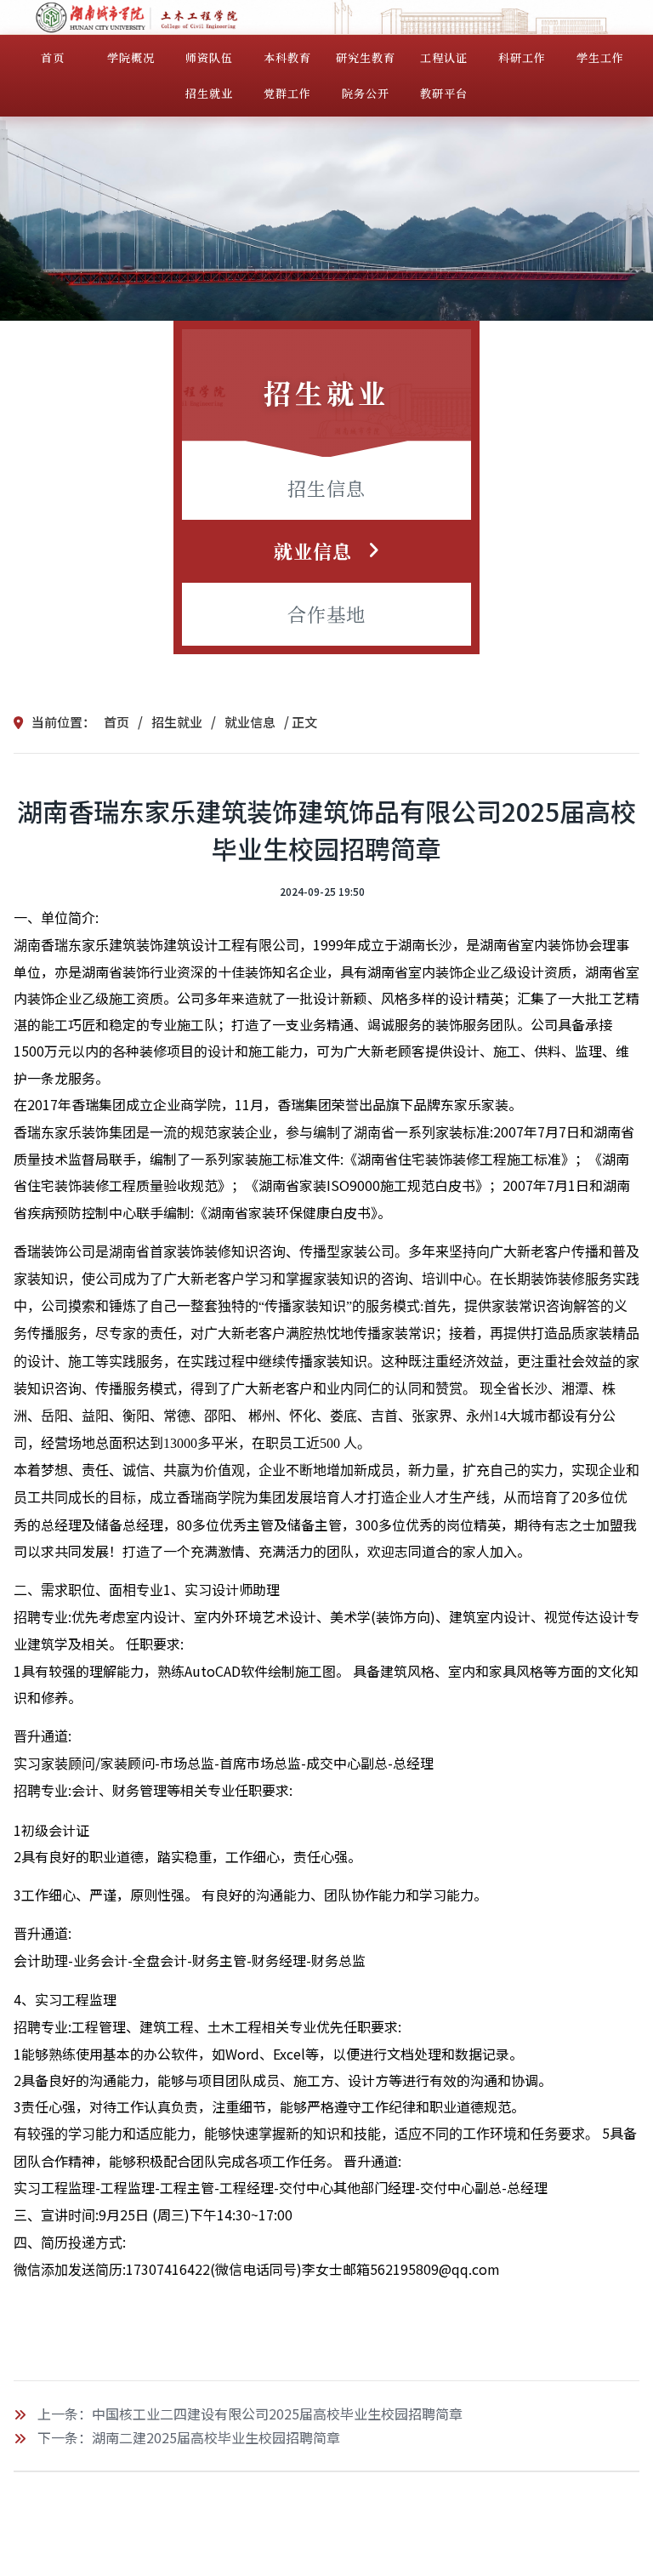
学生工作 (600, 57)
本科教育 (287, 57)
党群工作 (287, 93)
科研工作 (522, 57)
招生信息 (326, 488)
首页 (53, 57)
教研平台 (444, 93)
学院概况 (131, 57)
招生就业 (209, 93)
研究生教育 (366, 57)
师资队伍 (209, 57)
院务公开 (366, 93)
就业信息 (313, 551)
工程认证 (444, 57)
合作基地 (326, 614)
